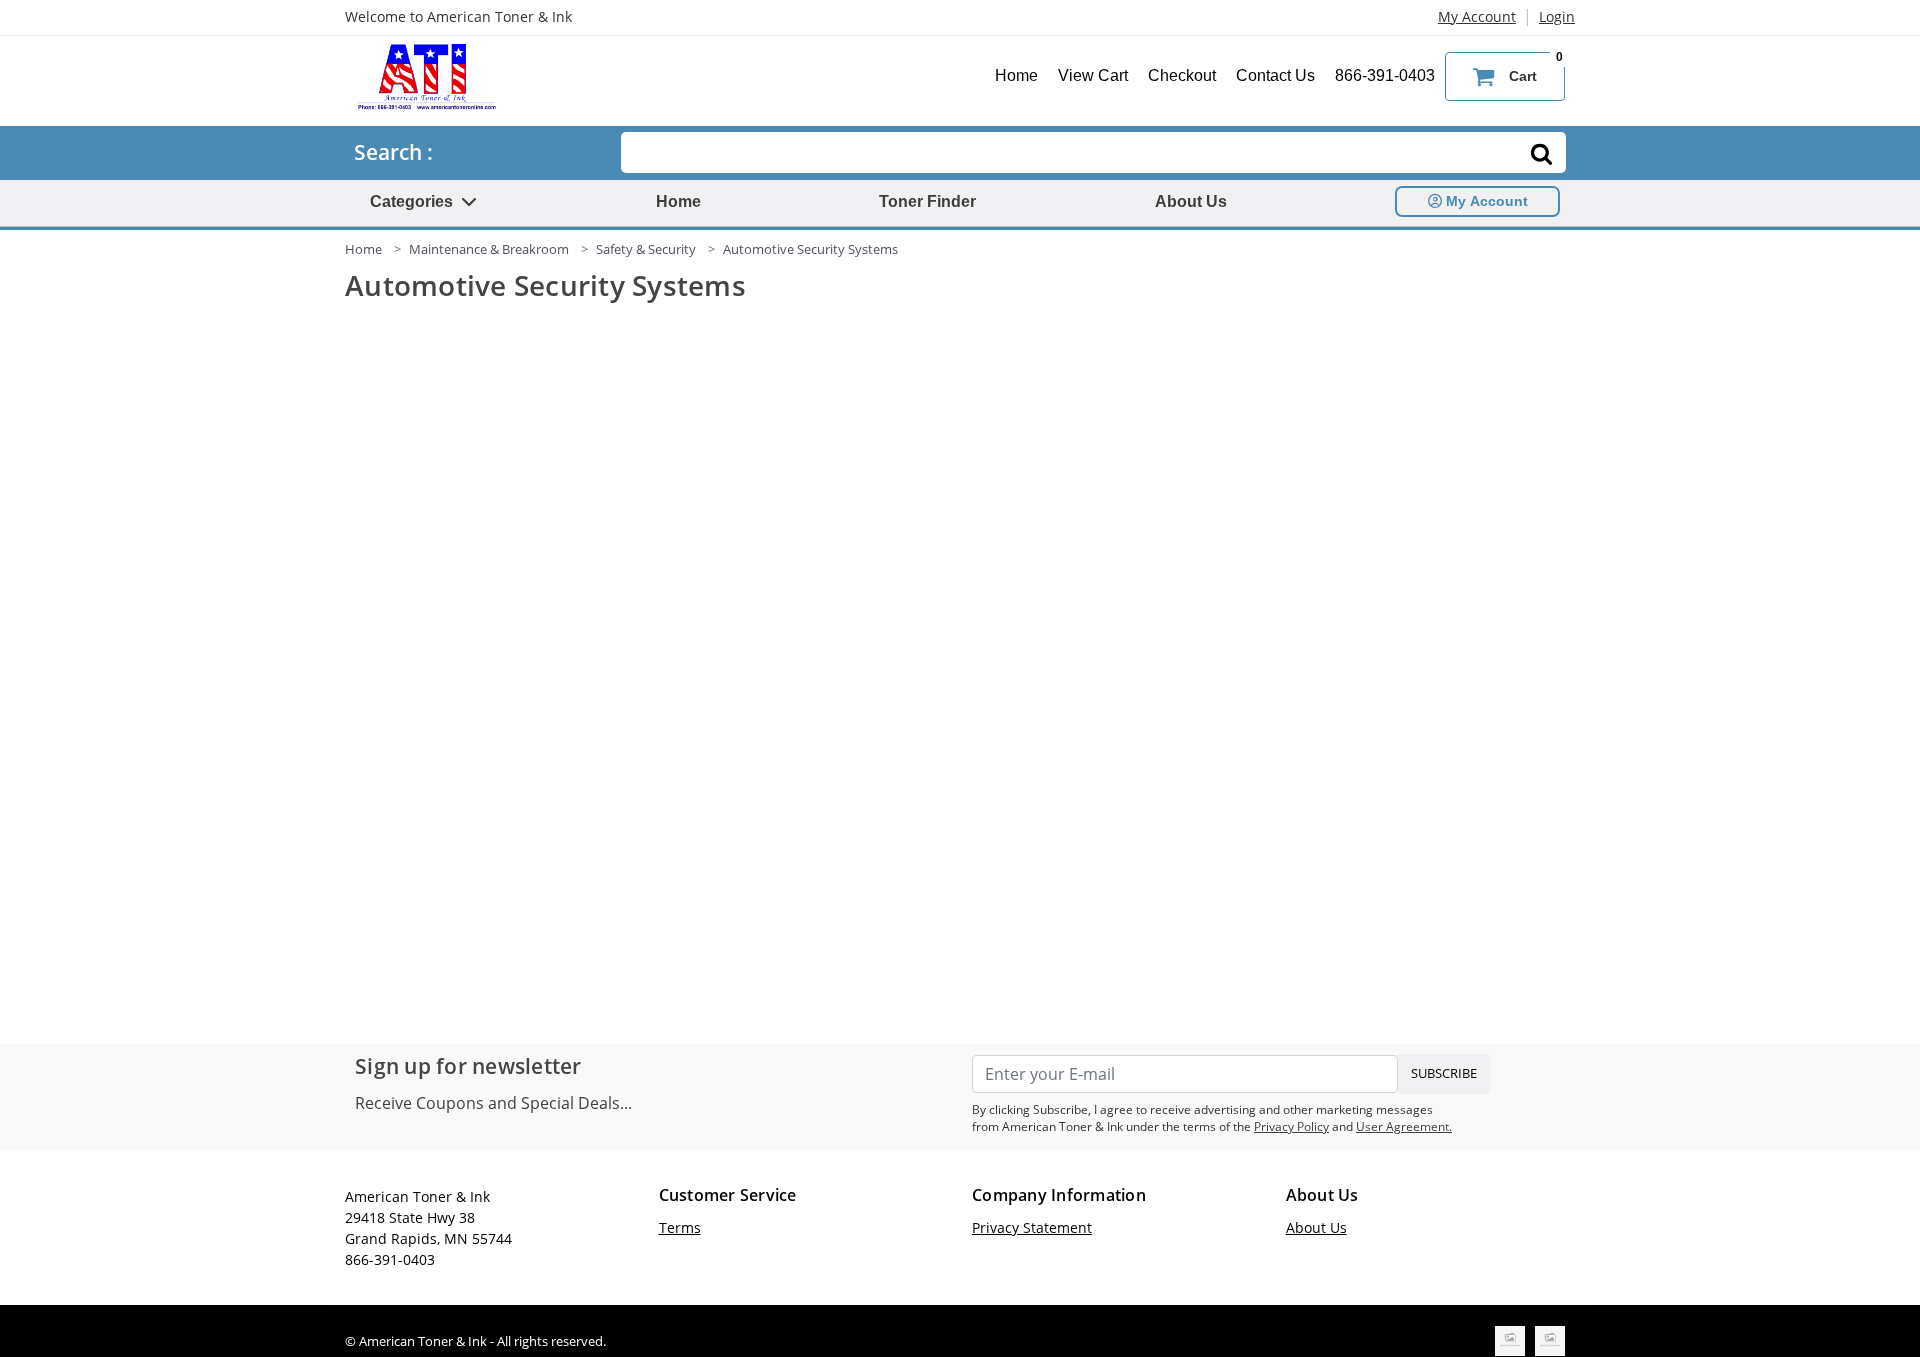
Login (1557, 16)
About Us (1191, 201)
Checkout (1182, 75)
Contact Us (1275, 75)
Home (1016, 75)
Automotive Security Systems (810, 249)
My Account (1477, 16)
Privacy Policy (1291, 1126)
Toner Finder (927, 201)
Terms (680, 1227)
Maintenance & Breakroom (489, 249)
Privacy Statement (1032, 1227)
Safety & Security (646, 249)
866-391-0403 (1385, 75)
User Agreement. (1404, 1126)
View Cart (1093, 75)
